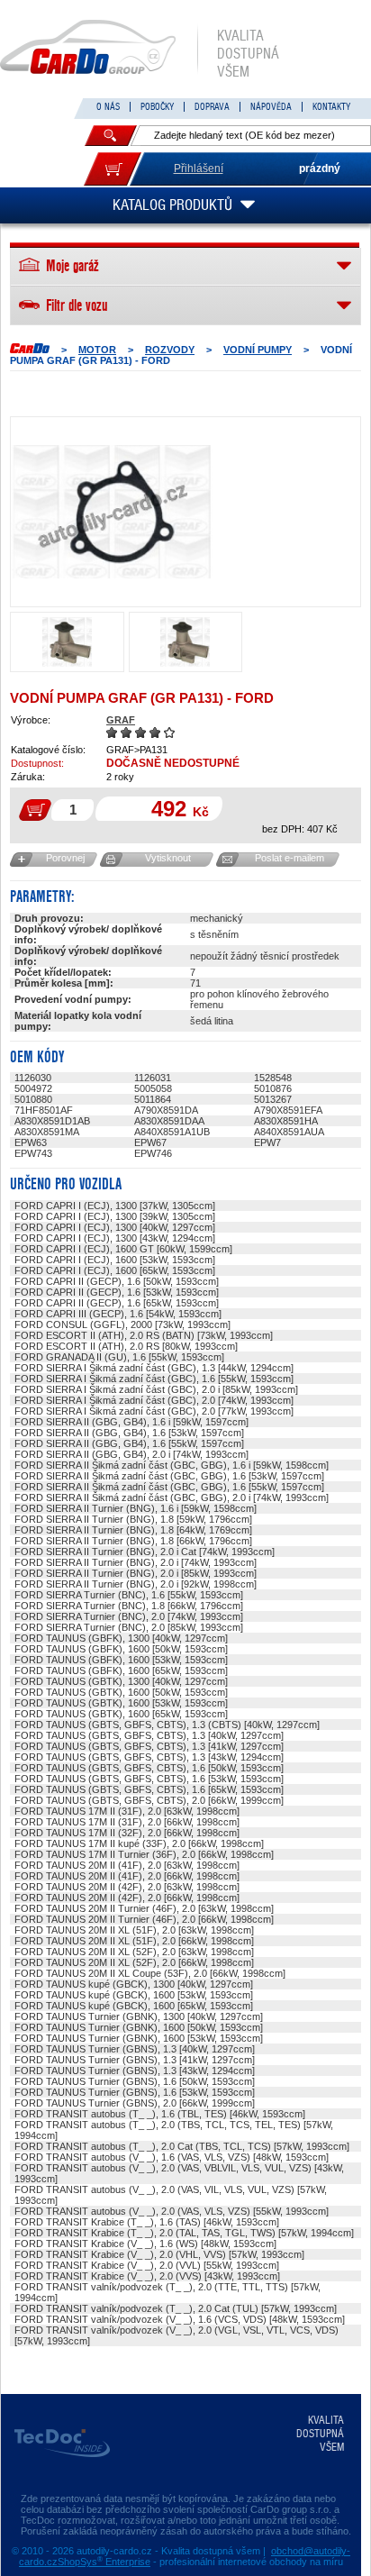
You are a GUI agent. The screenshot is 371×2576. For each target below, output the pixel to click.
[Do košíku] (113, 169)
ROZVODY (170, 350)
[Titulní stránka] (30, 348)
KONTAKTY (331, 107)
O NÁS (108, 107)
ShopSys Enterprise (104, 2562)
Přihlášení (199, 168)
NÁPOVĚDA (271, 107)
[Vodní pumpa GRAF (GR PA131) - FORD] (112, 512)
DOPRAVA (212, 107)
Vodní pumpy (258, 350)
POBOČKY (157, 107)
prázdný (320, 168)
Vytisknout (168, 858)
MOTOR (97, 350)
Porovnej (65, 858)
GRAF (121, 720)
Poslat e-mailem (290, 858)
